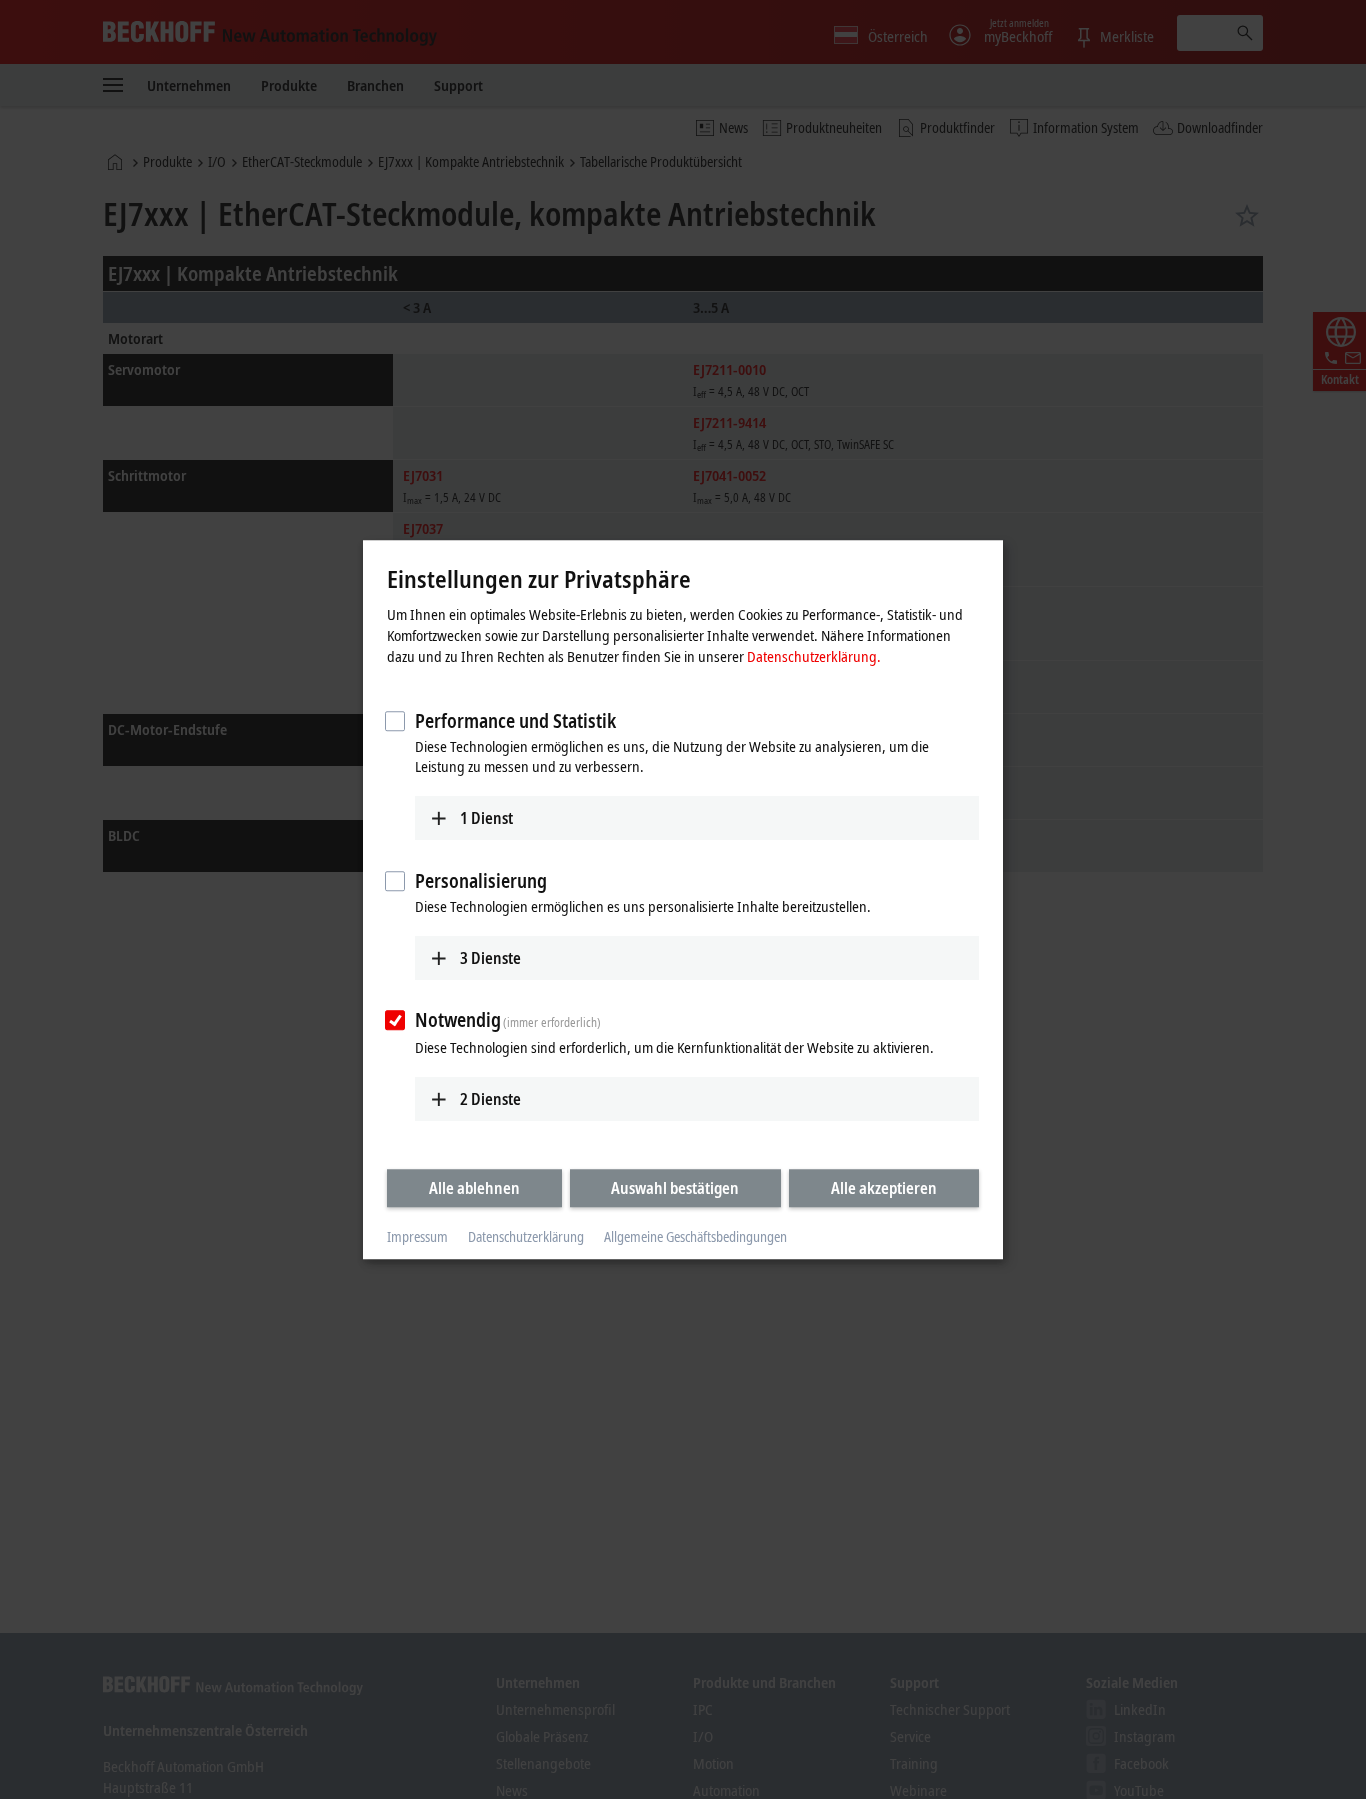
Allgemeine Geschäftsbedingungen (695, 1237)
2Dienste (490, 1099)
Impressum (417, 1237)
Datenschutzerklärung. (814, 656)
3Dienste (490, 958)
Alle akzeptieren (884, 1188)
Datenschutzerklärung (526, 1237)
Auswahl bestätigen (675, 1188)
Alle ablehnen (474, 1188)
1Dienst (486, 818)
